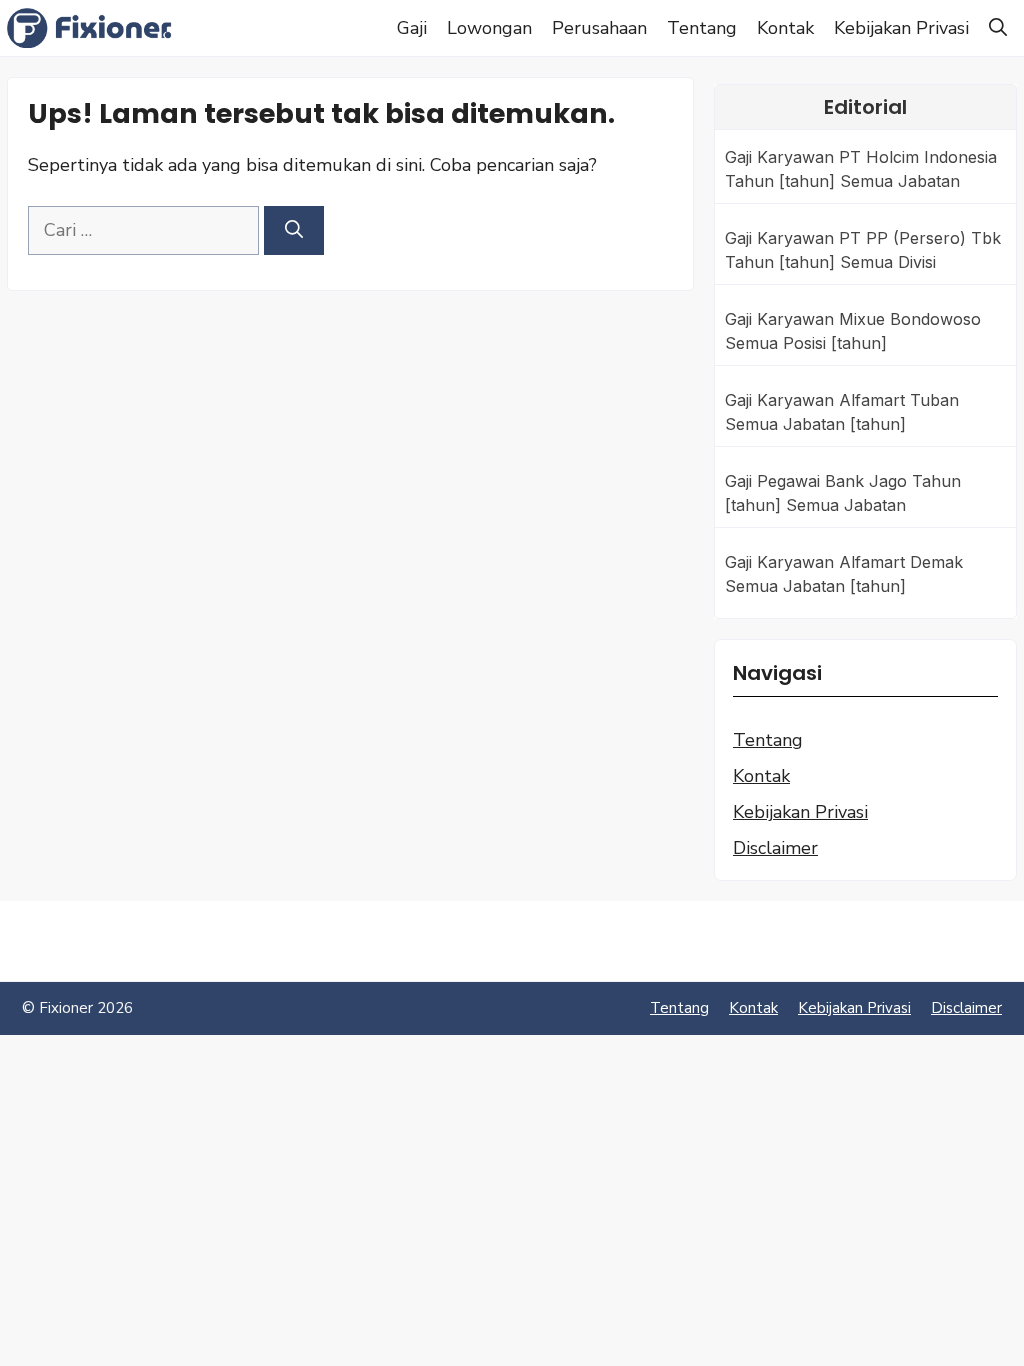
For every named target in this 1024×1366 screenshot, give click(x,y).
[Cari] (294, 230)
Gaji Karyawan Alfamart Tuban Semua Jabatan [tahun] (842, 412)
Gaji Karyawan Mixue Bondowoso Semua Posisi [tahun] (853, 331)
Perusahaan (599, 28)
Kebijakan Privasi (901, 28)
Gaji (412, 28)
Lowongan (489, 28)
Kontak (785, 28)
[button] (998, 28)
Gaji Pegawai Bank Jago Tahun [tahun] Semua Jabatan (843, 493)
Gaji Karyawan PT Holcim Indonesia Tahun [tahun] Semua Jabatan (861, 169)
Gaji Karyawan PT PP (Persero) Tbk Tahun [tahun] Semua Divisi (863, 250)
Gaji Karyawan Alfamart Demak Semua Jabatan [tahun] (844, 574)
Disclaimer (775, 848)
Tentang (702, 28)
